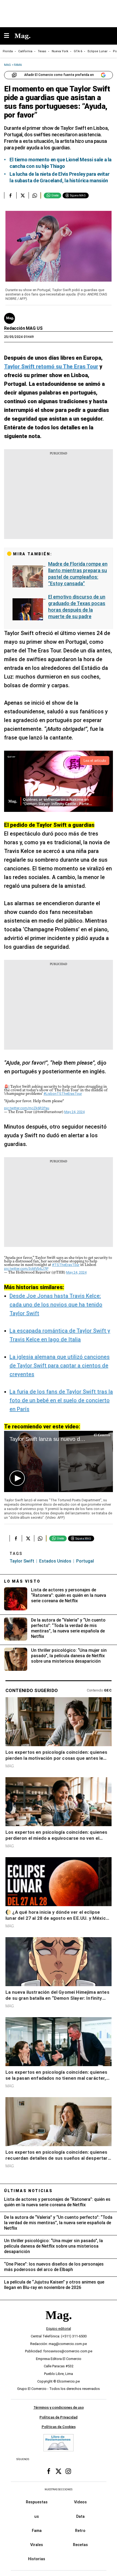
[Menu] (9, 36)
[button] (17, 1478)
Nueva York (60, 51)
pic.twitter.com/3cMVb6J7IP (26, 1269)
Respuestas (37, 2502)
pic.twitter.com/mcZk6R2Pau (27, 1108)
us (37, 2516)
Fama (37, 2531)
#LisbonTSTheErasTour (63, 1094)
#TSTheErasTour (66, 1265)
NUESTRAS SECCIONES (59, 2489)
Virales (37, 2545)
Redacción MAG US (23, 328)
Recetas (80, 2545)
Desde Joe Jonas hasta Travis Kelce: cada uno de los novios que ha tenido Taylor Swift (56, 1305)
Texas (42, 51)
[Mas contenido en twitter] (59, 2471)
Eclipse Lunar (98, 51)
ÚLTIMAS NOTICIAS (28, 2191)
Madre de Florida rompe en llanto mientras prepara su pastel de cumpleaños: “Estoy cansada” (78, 574)
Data (80, 2516)
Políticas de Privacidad (59, 2417)
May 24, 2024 (74, 1112)
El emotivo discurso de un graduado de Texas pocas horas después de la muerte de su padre (77, 607)
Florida (8, 51)
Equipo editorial (59, 2329)
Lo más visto (22, 1581)
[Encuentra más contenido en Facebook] (10, 195)
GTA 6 (78, 51)
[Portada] (59, 2324)
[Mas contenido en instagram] (68, 2471)
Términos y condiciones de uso (59, 2407)
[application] (59, 1461)
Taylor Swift (22, 1561)
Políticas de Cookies (59, 2427)
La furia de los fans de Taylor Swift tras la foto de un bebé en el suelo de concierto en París (61, 1400)
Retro (80, 2531)
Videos (80, 2502)
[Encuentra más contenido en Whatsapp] (35, 195)
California (25, 51)
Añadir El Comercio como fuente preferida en (59, 75)
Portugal (85, 1561)
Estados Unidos (55, 1561)
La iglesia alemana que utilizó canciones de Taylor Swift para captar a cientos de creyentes (60, 1366)
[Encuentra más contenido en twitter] (22, 195)
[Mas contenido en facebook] (49, 2471)
